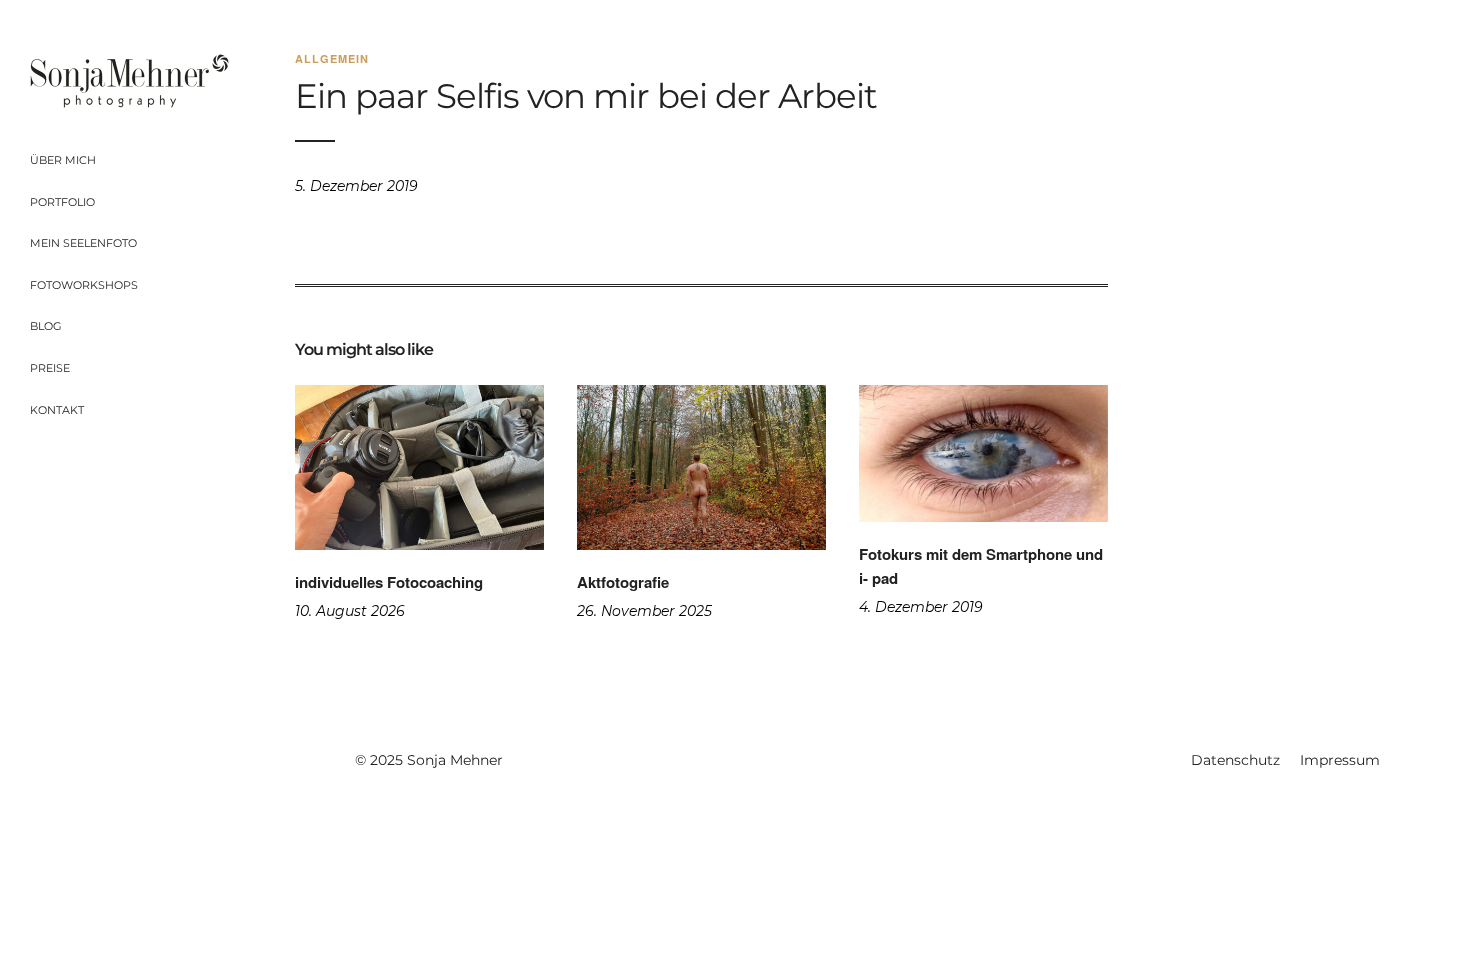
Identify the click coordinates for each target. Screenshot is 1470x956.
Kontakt (57, 410)
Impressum (1340, 760)
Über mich (63, 160)
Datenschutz (1235, 760)
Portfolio (62, 202)
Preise (50, 368)
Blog (46, 326)
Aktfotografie (623, 582)
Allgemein (332, 58)
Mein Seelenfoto (83, 243)
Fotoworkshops (84, 285)
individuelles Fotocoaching (389, 582)
